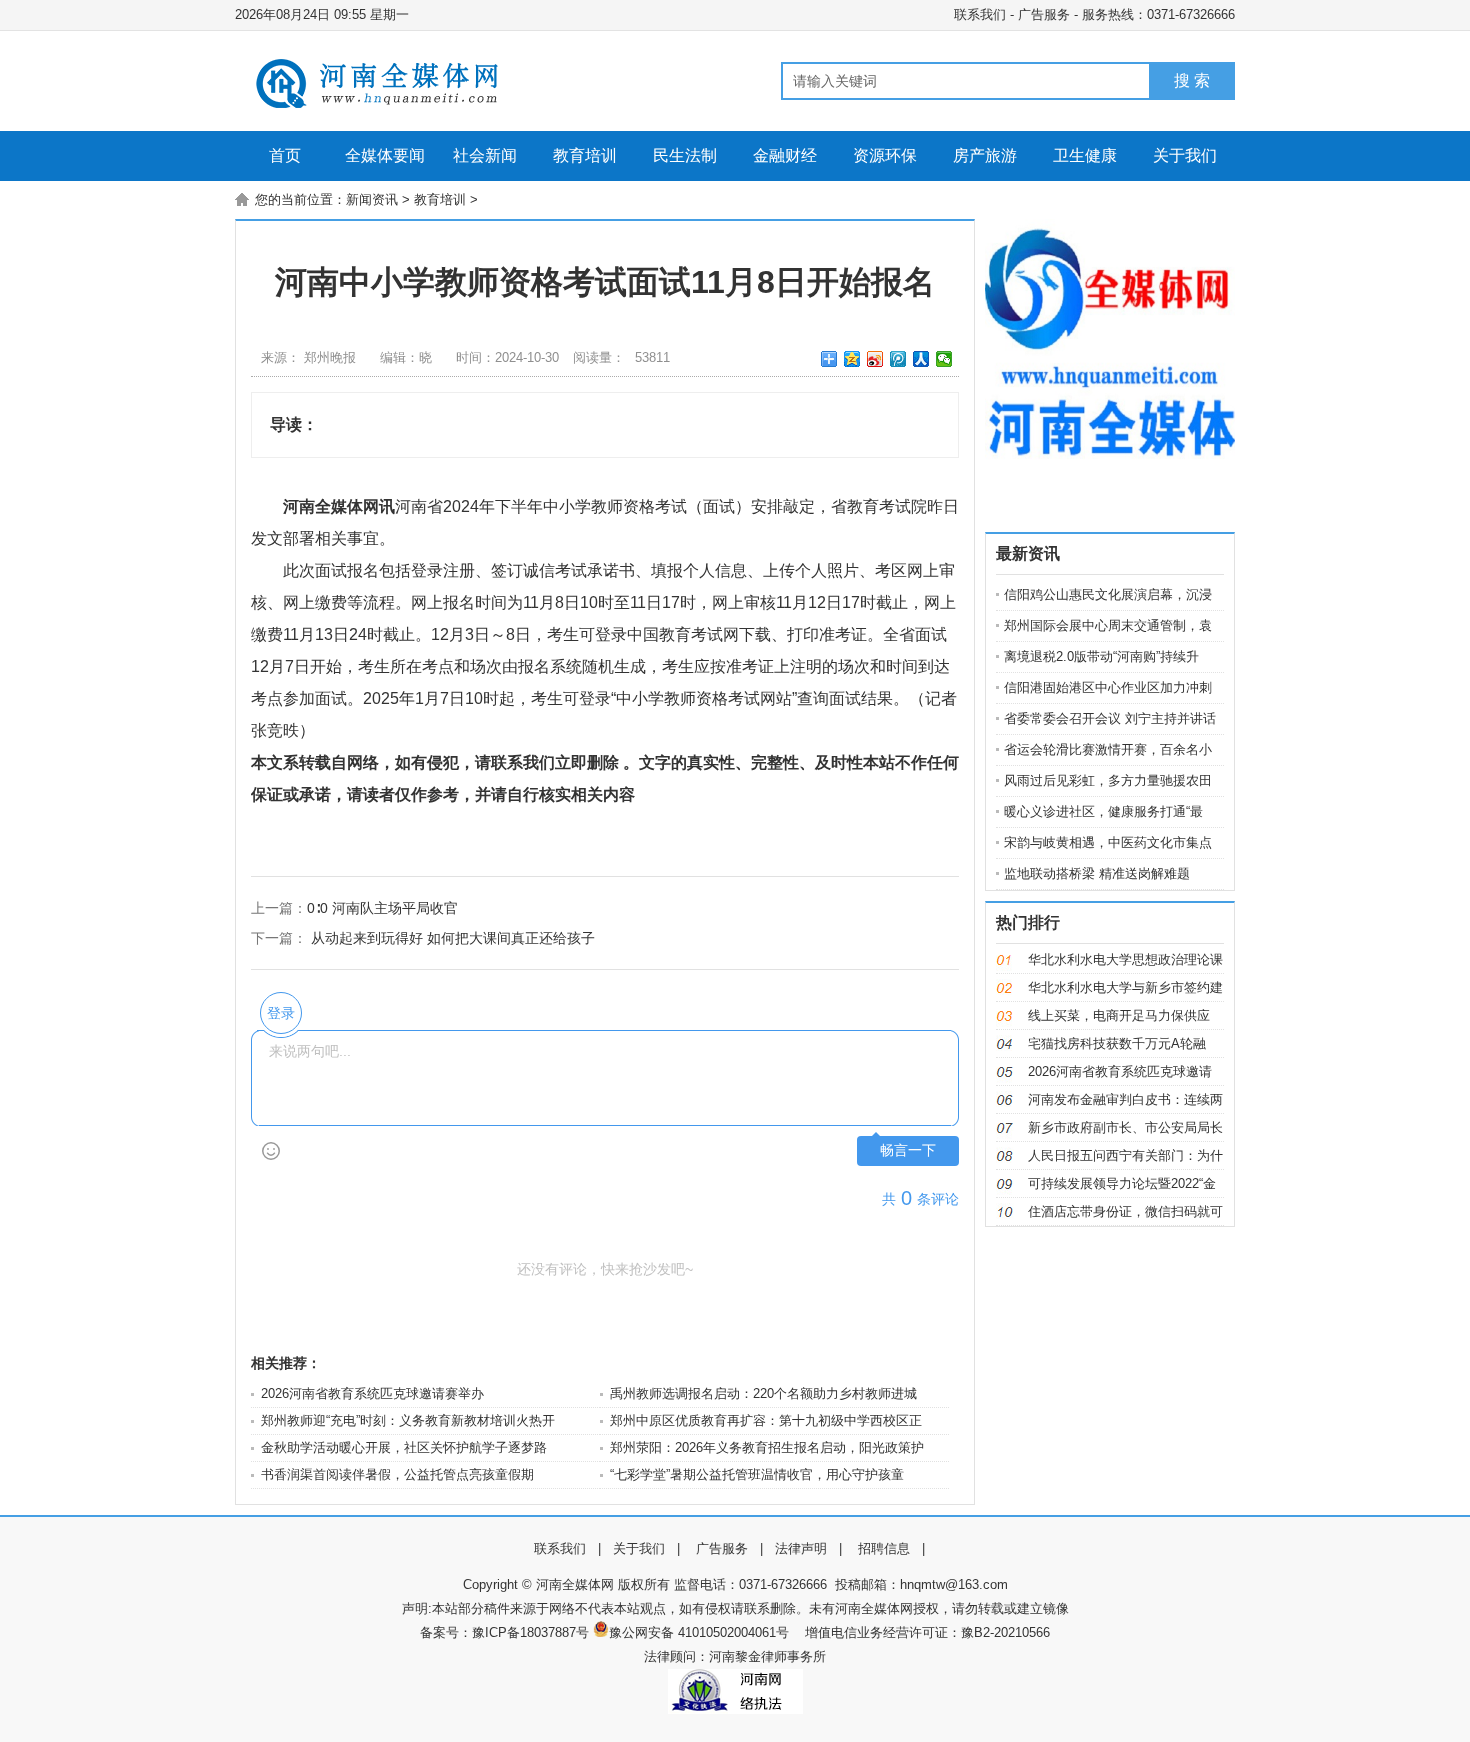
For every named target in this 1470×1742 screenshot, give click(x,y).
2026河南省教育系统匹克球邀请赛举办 (372, 1393)
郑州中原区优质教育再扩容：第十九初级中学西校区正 (766, 1420)
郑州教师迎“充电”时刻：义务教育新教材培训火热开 (408, 1420)
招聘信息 (884, 1548)
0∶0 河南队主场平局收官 (382, 908)
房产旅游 (985, 155)
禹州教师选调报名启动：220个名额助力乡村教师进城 (763, 1393)
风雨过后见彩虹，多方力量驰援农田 (1108, 780)
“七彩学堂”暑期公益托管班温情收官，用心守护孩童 (757, 1474)
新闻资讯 (372, 199)
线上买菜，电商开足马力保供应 (1119, 1015)
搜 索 (1192, 80)
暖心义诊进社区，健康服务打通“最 (1103, 811)
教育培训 (585, 155)
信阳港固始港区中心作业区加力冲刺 (1108, 687)
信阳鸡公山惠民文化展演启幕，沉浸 (1108, 594)
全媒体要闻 (385, 155)
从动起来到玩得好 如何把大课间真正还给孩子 (453, 938)
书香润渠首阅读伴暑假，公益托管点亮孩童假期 (397, 1474)
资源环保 (885, 155)
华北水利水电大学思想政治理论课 (1125, 959)
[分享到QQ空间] (852, 359)
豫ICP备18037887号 (530, 1632)
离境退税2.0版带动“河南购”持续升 (1101, 656)
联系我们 (980, 14)
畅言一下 (908, 1150)
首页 (285, 155)
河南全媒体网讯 (339, 506)
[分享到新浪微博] (875, 359)
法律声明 (801, 1548)
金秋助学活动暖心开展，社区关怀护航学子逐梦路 (404, 1447)
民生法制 (685, 155)
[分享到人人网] (921, 359)
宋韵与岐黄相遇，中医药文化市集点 (1108, 842)
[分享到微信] (944, 359)
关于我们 (1185, 155)
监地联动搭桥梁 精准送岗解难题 (1097, 873)
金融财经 (785, 155)
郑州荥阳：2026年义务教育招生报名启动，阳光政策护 (767, 1447)
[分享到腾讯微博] (898, 359)
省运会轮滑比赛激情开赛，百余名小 (1108, 749)
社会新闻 (485, 155)
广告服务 (1044, 14)
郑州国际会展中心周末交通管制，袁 (1108, 625)
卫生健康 (1085, 155)
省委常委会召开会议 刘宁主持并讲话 (1110, 718)
